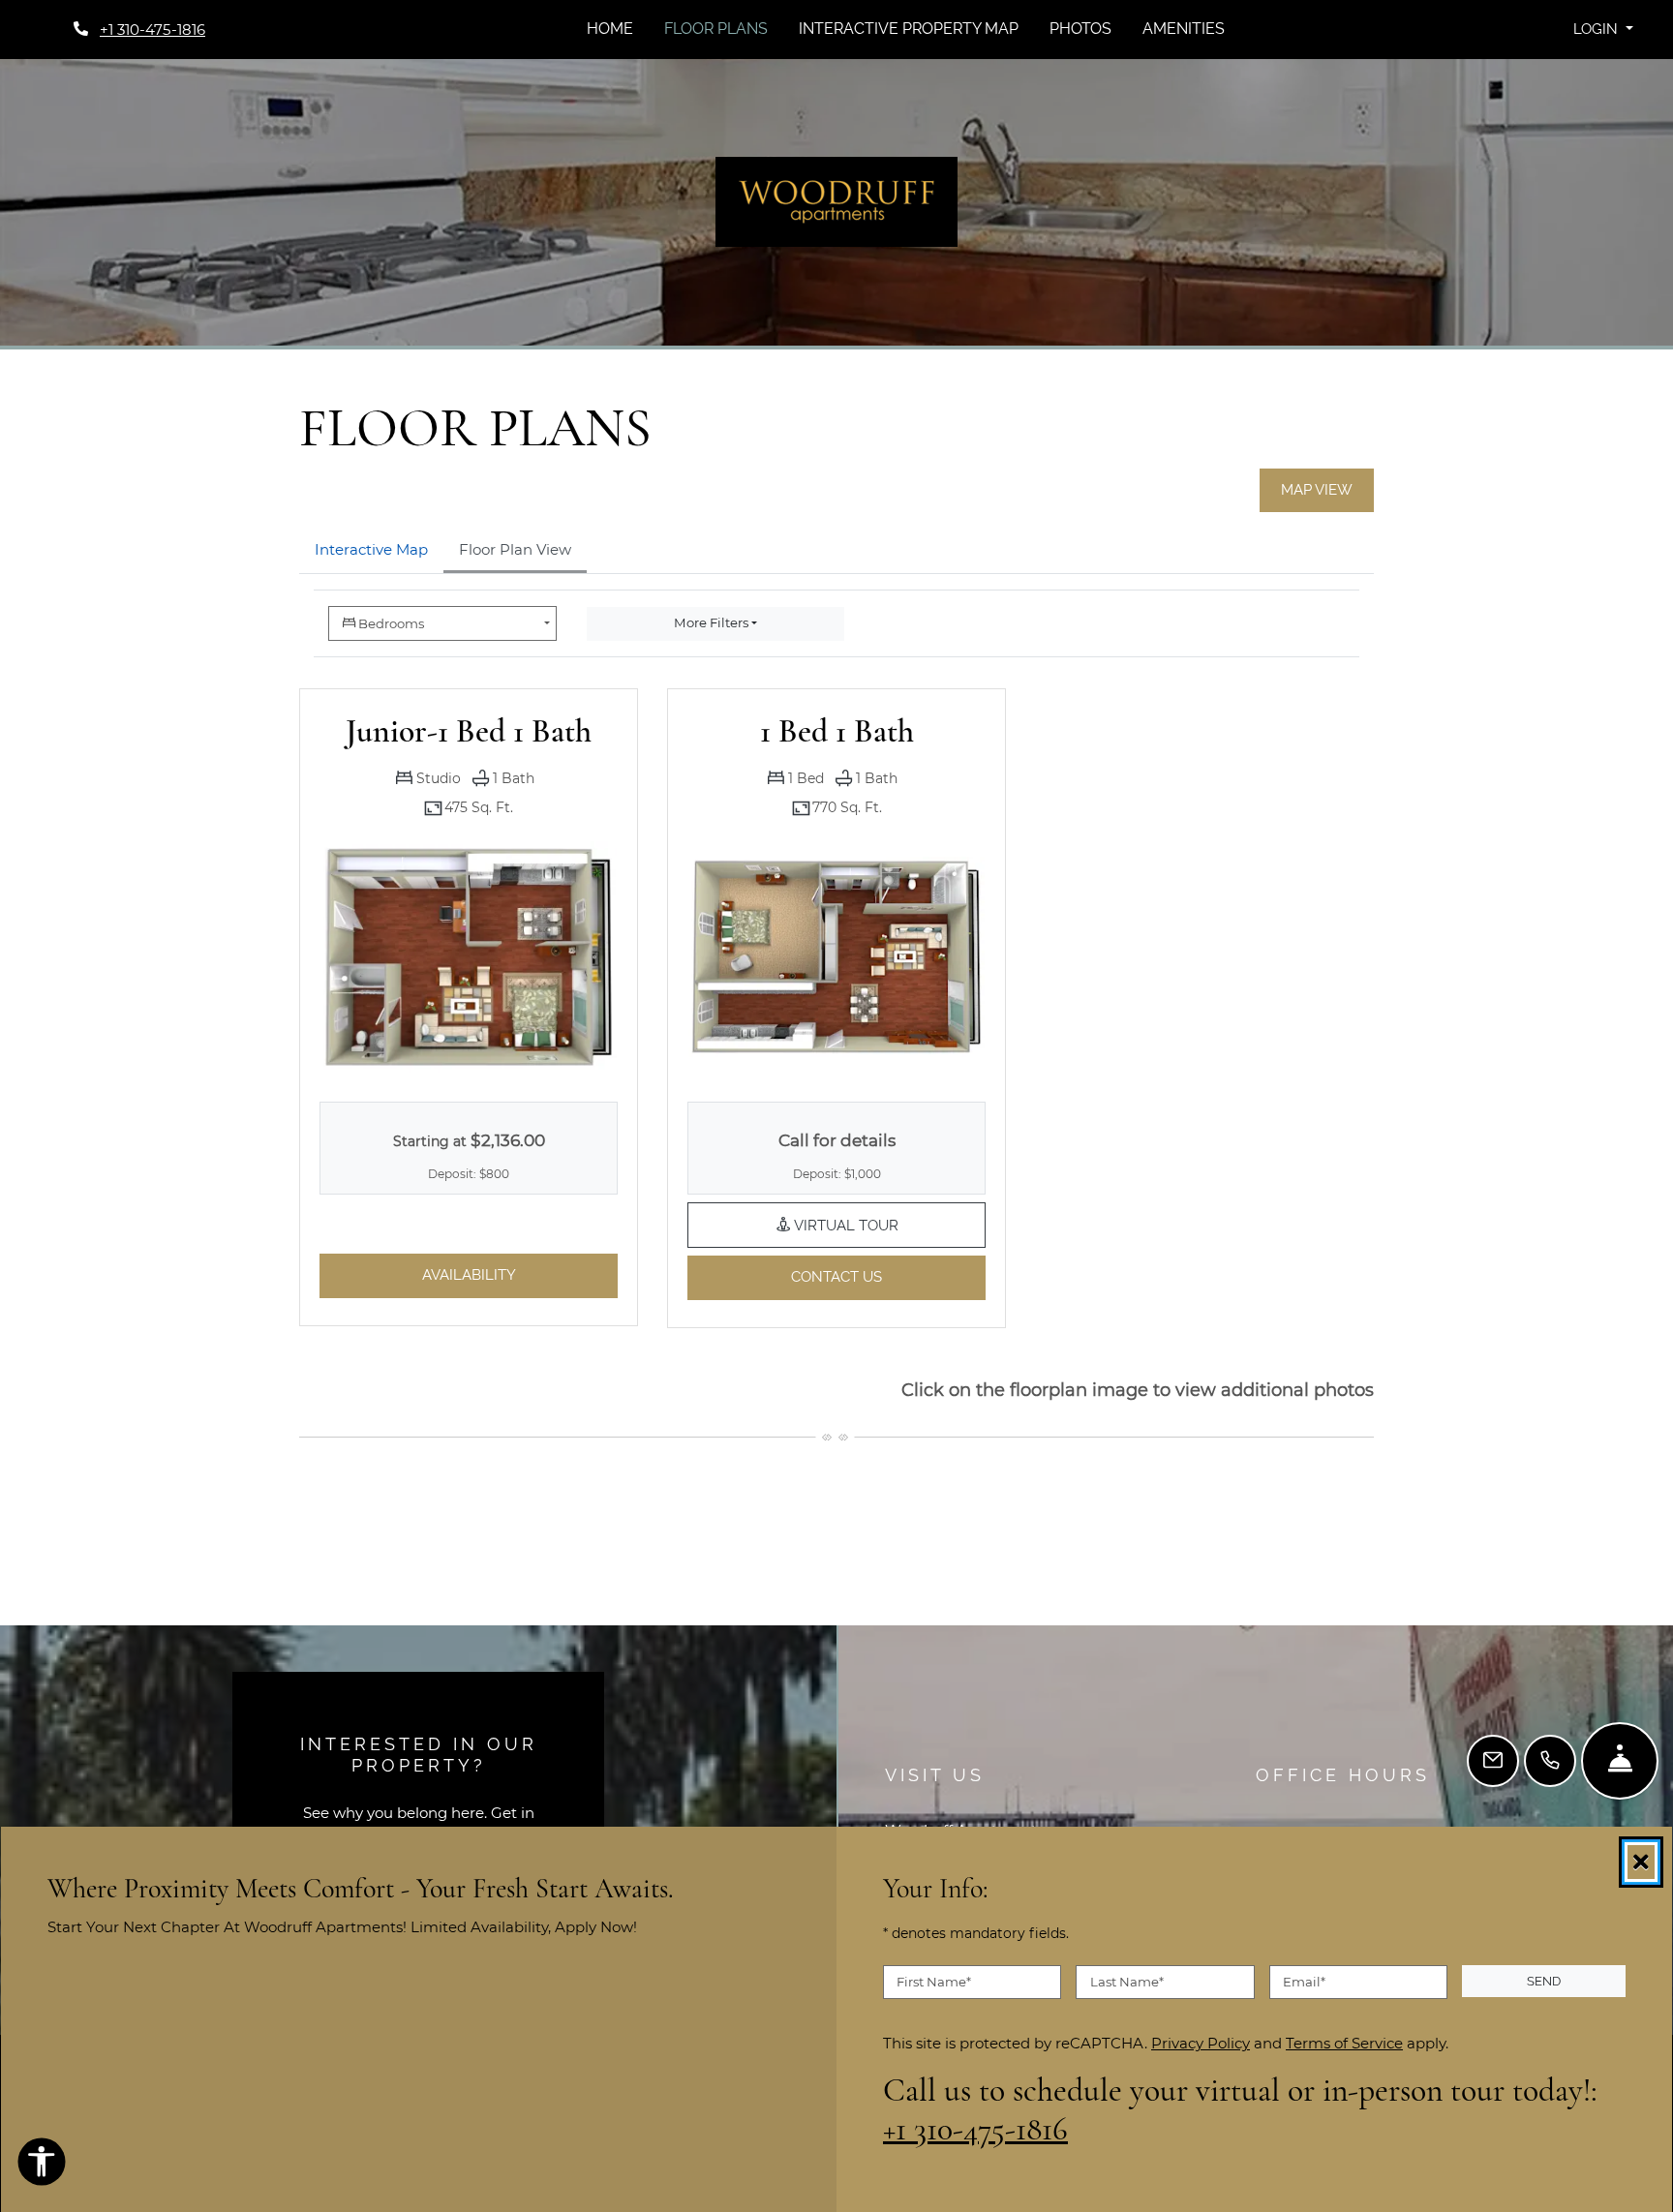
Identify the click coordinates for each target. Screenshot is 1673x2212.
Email (1304, 1982)
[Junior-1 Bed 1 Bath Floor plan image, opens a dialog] (469, 956)
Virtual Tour (888, 1224)
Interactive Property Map (909, 29)
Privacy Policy (1201, 2043)
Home (610, 29)
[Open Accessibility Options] (42, 2166)
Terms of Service (1344, 2043)
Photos (1080, 29)
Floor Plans (716, 29)
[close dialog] (1641, 1862)
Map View (1317, 490)
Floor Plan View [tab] (515, 549)
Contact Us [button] (888, 1276)
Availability (520, 1274)
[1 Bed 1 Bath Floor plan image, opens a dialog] (836, 957)
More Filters (711, 622)
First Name (934, 1982)
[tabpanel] (836, 974)
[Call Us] (1550, 1761)
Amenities (1184, 29)
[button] (1603, 30)
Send (1544, 1981)
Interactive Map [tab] (371, 549)
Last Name (1127, 1982)
